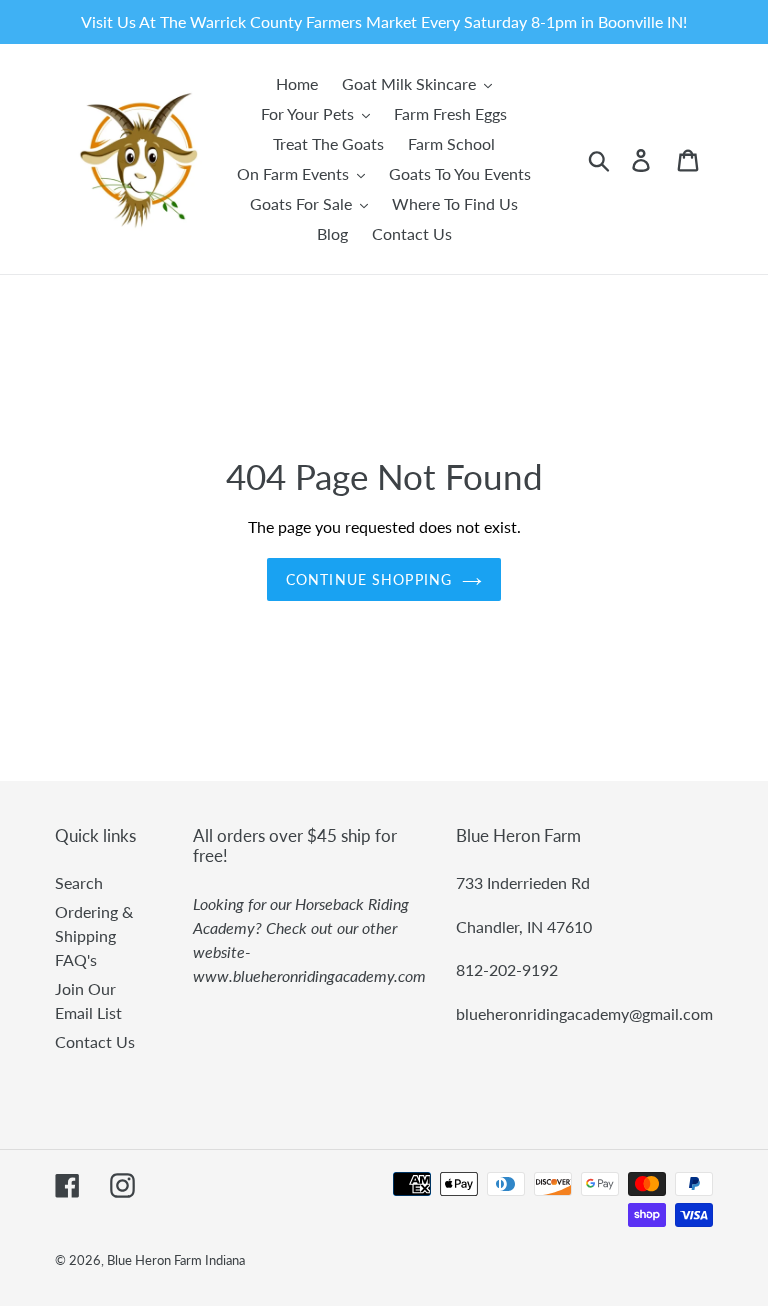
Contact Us (95, 1041)
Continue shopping (369, 579)
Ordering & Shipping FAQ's (94, 935)
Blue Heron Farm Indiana (176, 1260)
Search (79, 882)
